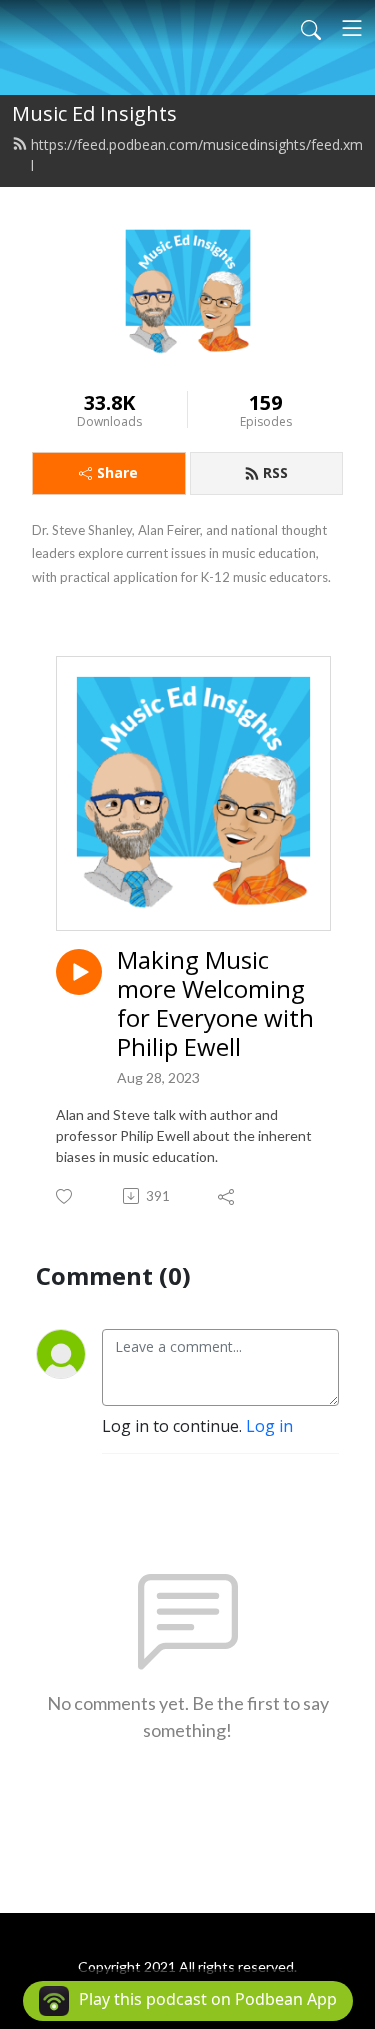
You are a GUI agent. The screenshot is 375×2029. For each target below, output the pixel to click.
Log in (269, 1426)
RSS (275, 472)
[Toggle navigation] (352, 28)
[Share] (227, 1196)
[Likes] (65, 1196)
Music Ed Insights (94, 113)
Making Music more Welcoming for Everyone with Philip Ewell (215, 1003)
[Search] (311, 28)
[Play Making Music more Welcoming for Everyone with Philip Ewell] (79, 972)
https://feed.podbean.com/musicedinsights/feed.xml (197, 155)
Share (117, 472)
